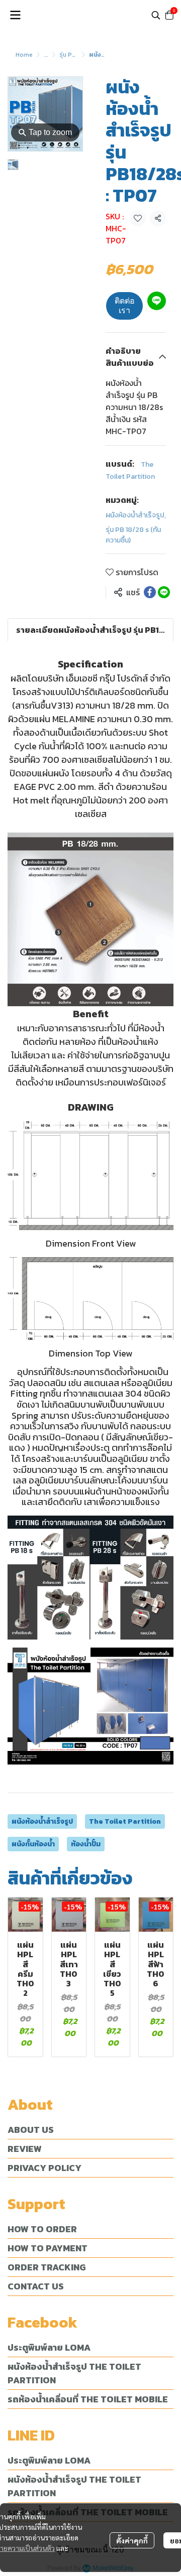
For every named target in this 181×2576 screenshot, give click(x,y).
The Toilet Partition (125, 1821)
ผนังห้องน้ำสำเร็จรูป (136, 515)
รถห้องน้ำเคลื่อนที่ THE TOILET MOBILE (88, 2399)
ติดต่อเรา (125, 306)
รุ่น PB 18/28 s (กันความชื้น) (133, 535)
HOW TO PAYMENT (48, 2248)
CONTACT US (36, 2286)
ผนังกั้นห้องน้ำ (33, 1844)
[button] (156, 15)
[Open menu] (15, 15)
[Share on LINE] (164, 592)
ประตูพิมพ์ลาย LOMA (49, 2347)
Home (24, 55)
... (46, 55)
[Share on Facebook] (150, 592)
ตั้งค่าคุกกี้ (132, 2540)
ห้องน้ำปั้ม (86, 1844)
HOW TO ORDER (42, 2229)
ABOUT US (31, 2130)
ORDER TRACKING (47, 2267)
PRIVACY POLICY (44, 2168)
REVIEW (25, 2149)
